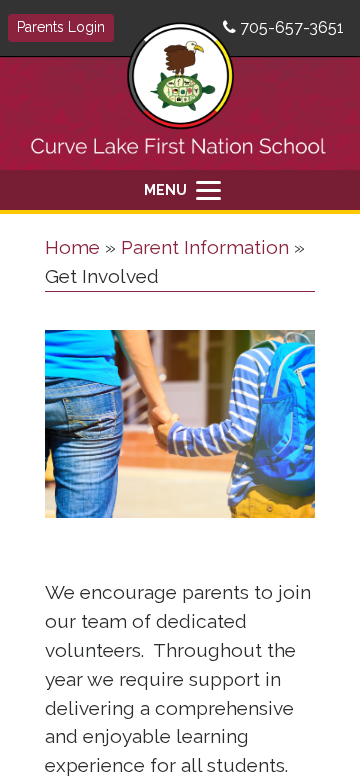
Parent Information (205, 247)
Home (72, 247)
